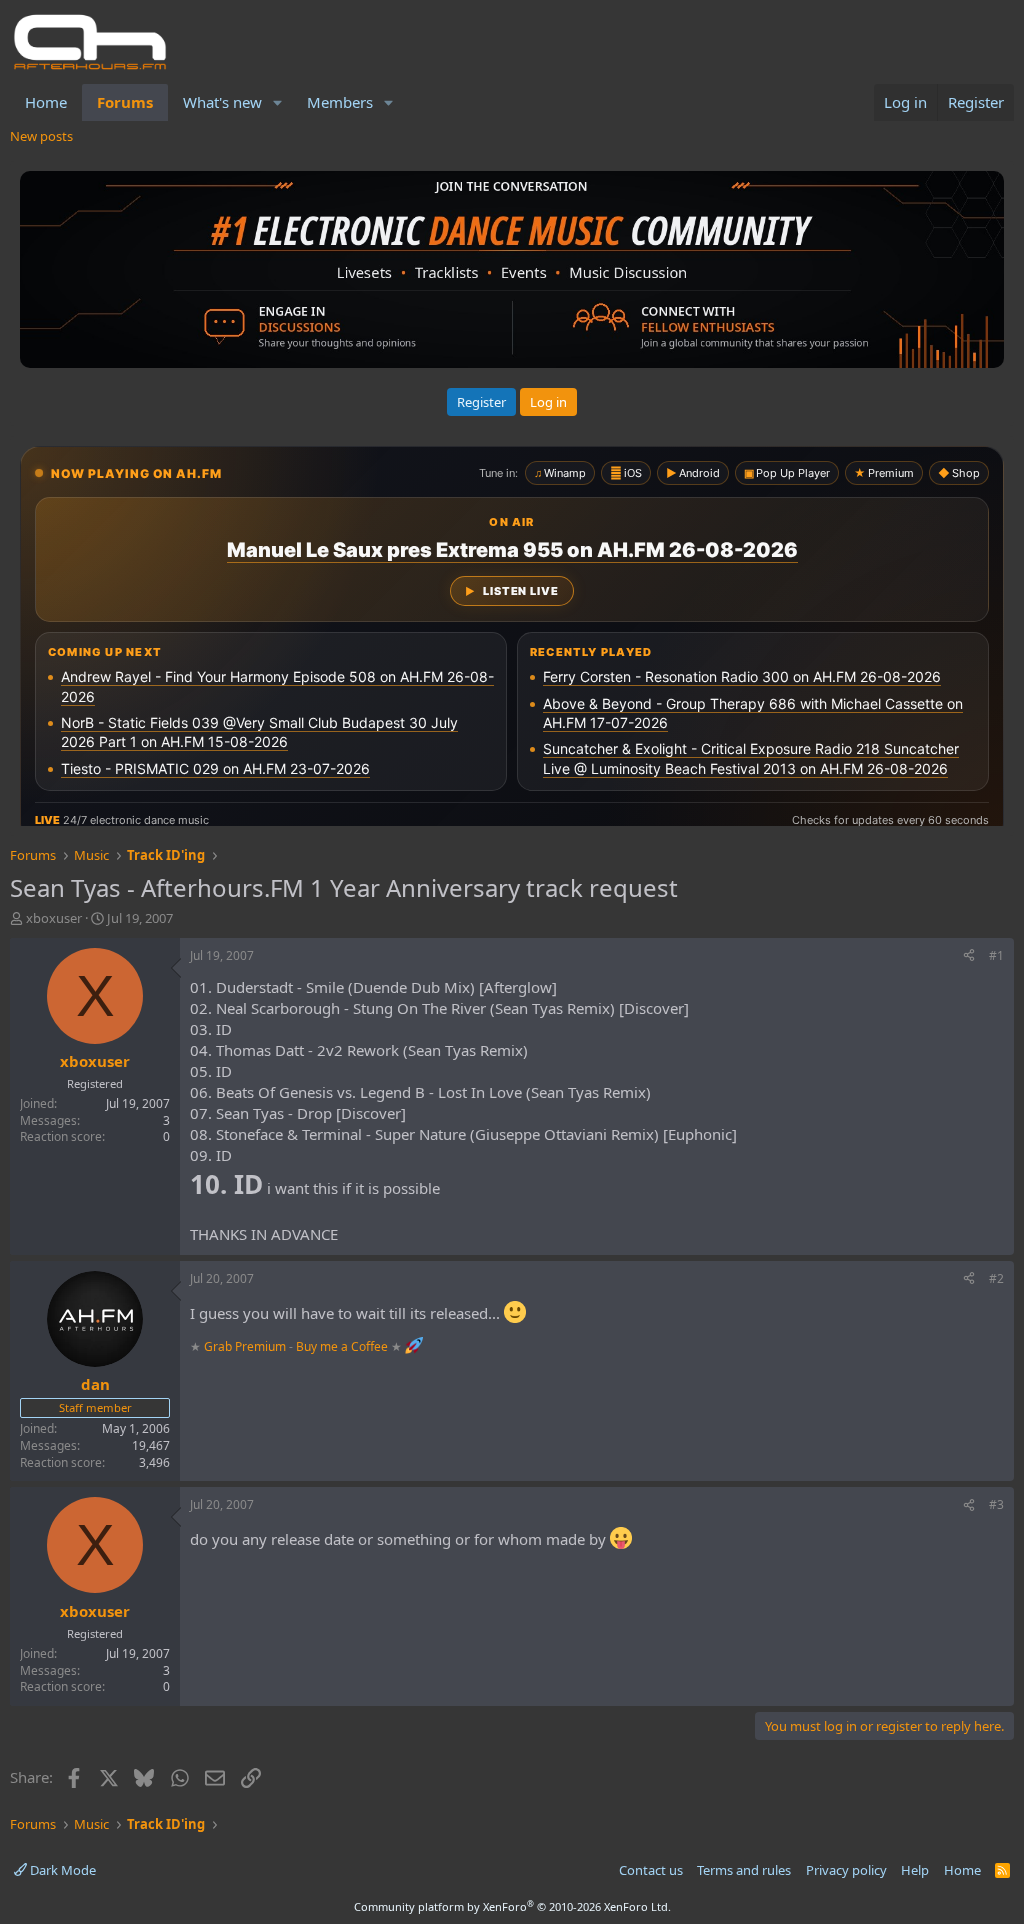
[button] (278, 102)
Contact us (651, 1870)
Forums (125, 102)
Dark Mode (61, 1870)
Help (915, 1870)
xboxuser (54, 918)
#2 (996, 1278)
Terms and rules (744, 1870)
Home (46, 102)
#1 (996, 955)
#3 (996, 1504)
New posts (41, 136)
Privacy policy (846, 1870)
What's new (222, 102)
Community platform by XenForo (512, 1906)
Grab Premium (246, 1345)
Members (340, 102)
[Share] (969, 956)
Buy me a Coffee (342, 1345)
